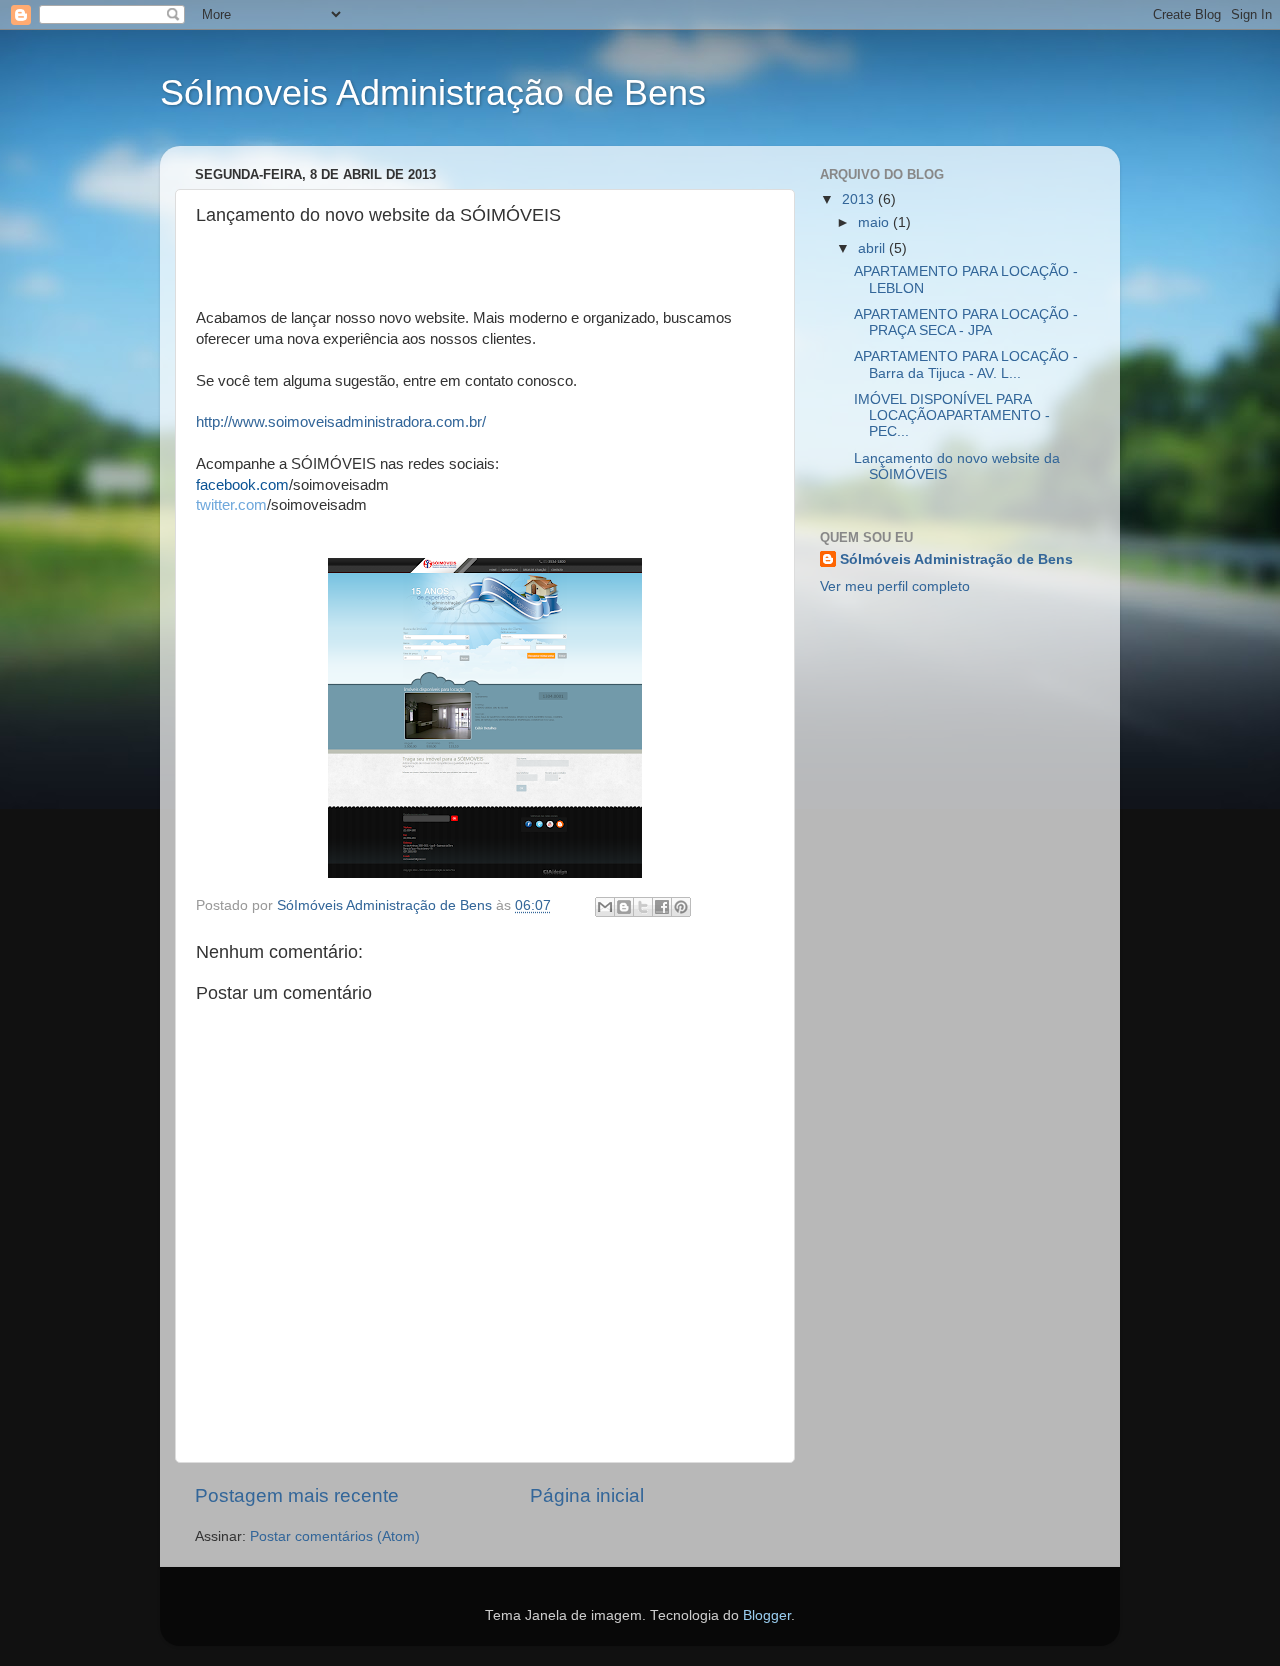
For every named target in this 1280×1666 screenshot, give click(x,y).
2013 (860, 199)
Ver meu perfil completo (895, 586)
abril (873, 248)
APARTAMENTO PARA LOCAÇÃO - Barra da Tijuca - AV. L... (966, 364)
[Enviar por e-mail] (605, 907)
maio (875, 222)
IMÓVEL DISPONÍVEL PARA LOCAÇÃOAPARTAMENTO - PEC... (952, 415)
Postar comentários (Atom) (335, 1536)
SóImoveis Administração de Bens (433, 92)
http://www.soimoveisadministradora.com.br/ (341, 422)
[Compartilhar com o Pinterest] (681, 907)
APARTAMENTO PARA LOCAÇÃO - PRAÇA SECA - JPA (966, 322)
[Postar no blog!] (624, 907)
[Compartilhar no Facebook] (662, 907)
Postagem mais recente (297, 1495)
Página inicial (587, 1495)
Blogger (767, 1615)
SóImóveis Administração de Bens (956, 559)
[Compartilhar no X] (643, 907)
